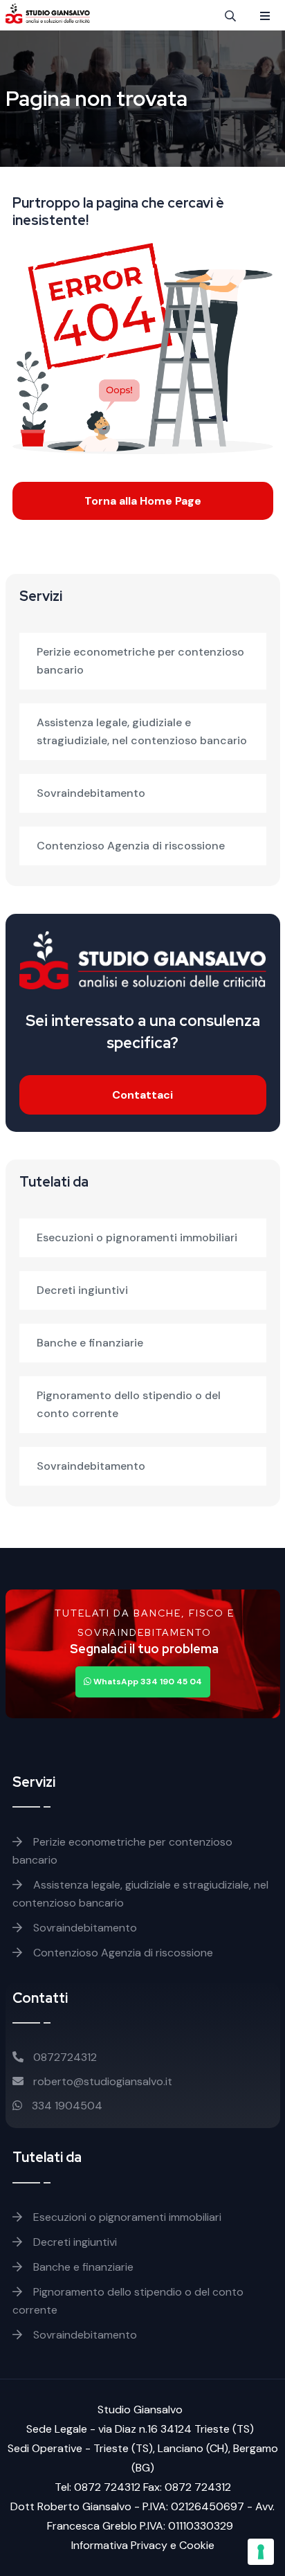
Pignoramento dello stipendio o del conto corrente (129, 1404)
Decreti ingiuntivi (82, 1290)
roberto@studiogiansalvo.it (101, 2081)
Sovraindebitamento (91, 793)
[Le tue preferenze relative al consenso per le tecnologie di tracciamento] (261, 2552)
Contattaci (142, 1095)
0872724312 (64, 2057)
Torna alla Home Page (143, 501)
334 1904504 (66, 2106)
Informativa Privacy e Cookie (143, 2545)
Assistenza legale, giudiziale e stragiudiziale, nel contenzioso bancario (142, 731)
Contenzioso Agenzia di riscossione (131, 846)
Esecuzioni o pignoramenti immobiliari (137, 1237)
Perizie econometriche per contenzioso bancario (140, 661)
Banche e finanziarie (90, 1343)
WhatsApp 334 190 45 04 (147, 1682)
